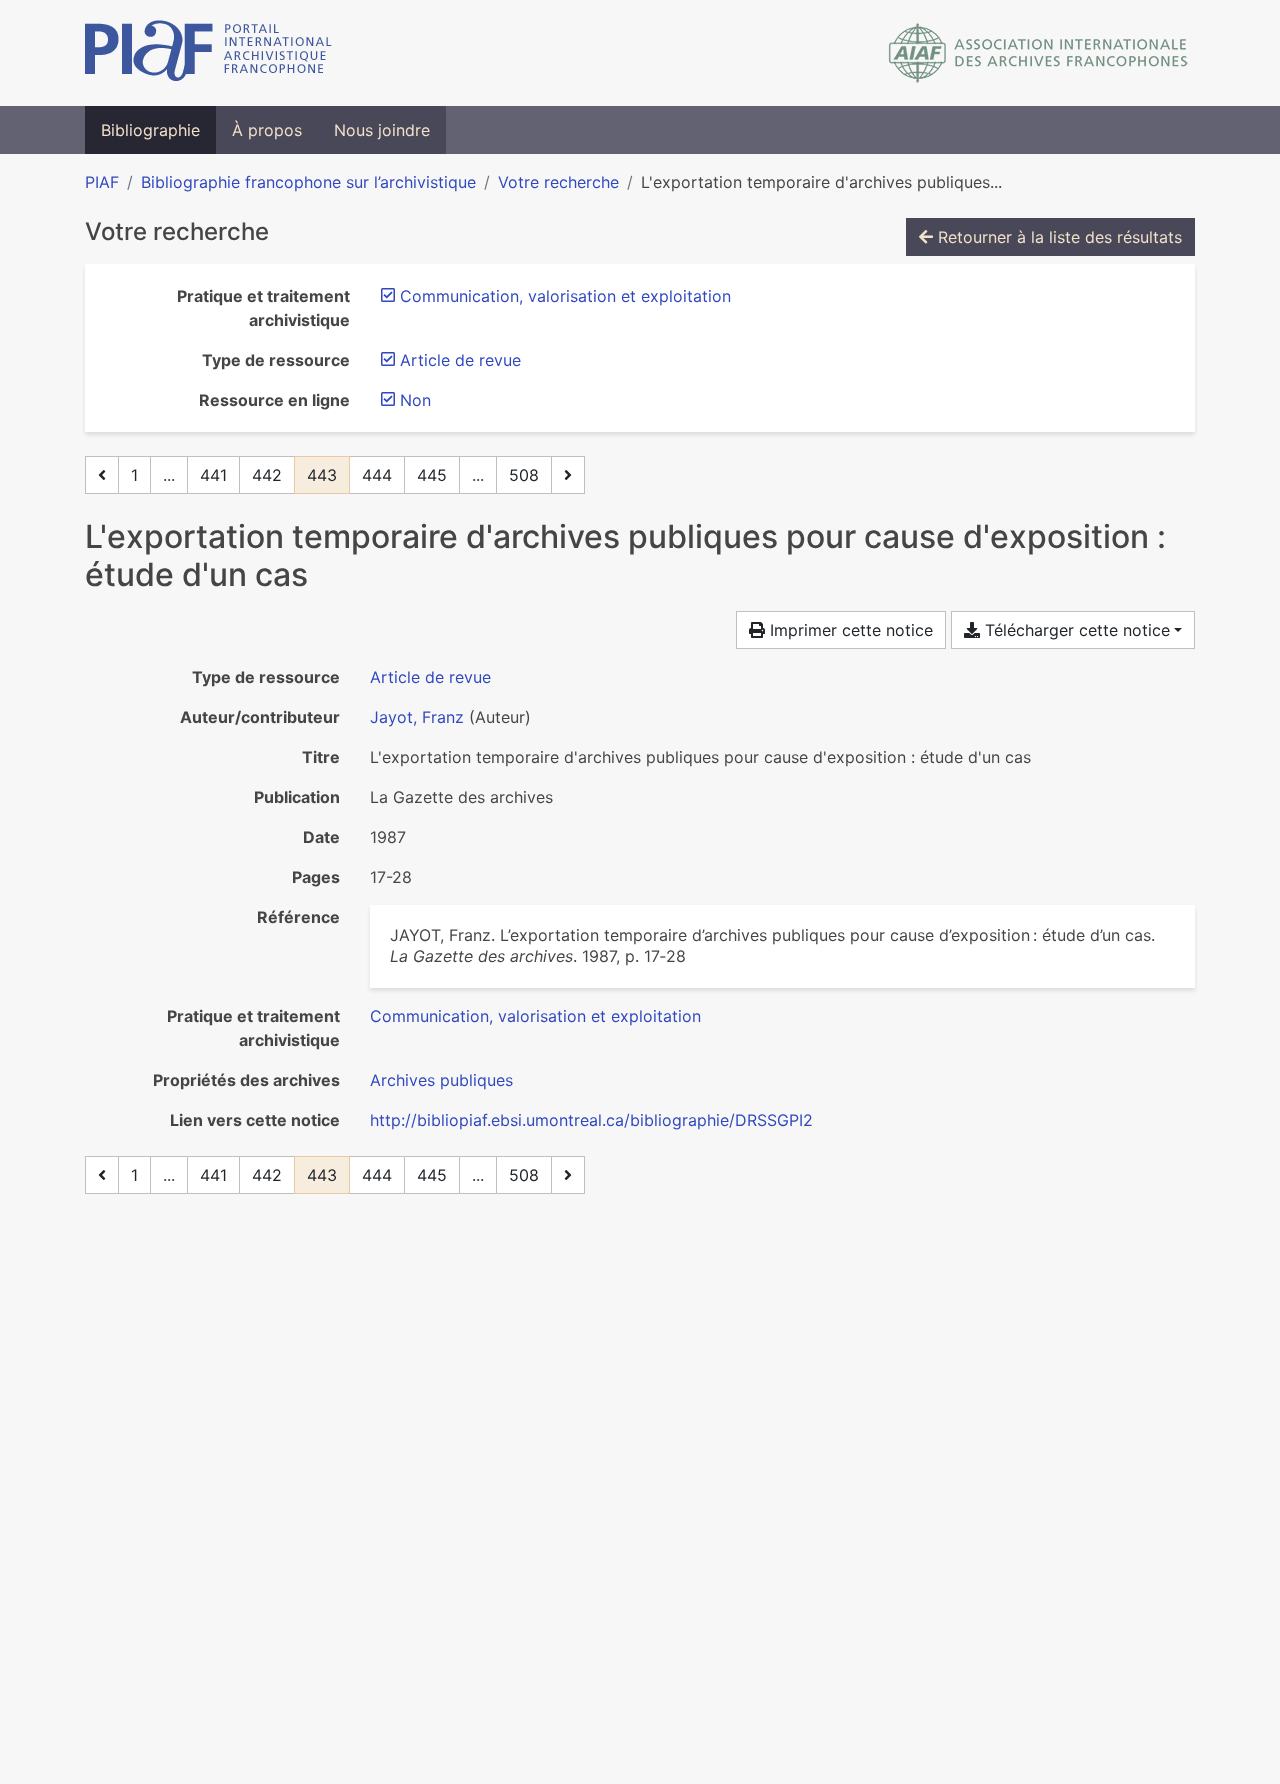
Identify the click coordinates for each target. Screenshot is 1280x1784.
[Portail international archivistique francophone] (208, 53)
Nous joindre (382, 130)
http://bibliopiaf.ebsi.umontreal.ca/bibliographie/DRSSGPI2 (591, 1120)
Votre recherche (558, 182)
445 (432, 475)
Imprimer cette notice (849, 630)
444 (377, 475)
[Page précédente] (102, 475)
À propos (267, 130)
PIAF (102, 182)
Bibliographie (150, 130)
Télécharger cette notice (1075, 630)
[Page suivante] (568, 475)
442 (267, 475)
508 (524, 475)
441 (213, 475)
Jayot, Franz (417, 717)
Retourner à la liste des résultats (1057, 237)
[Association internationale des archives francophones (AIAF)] (1038, 53)
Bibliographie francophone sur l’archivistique (308, 182)
